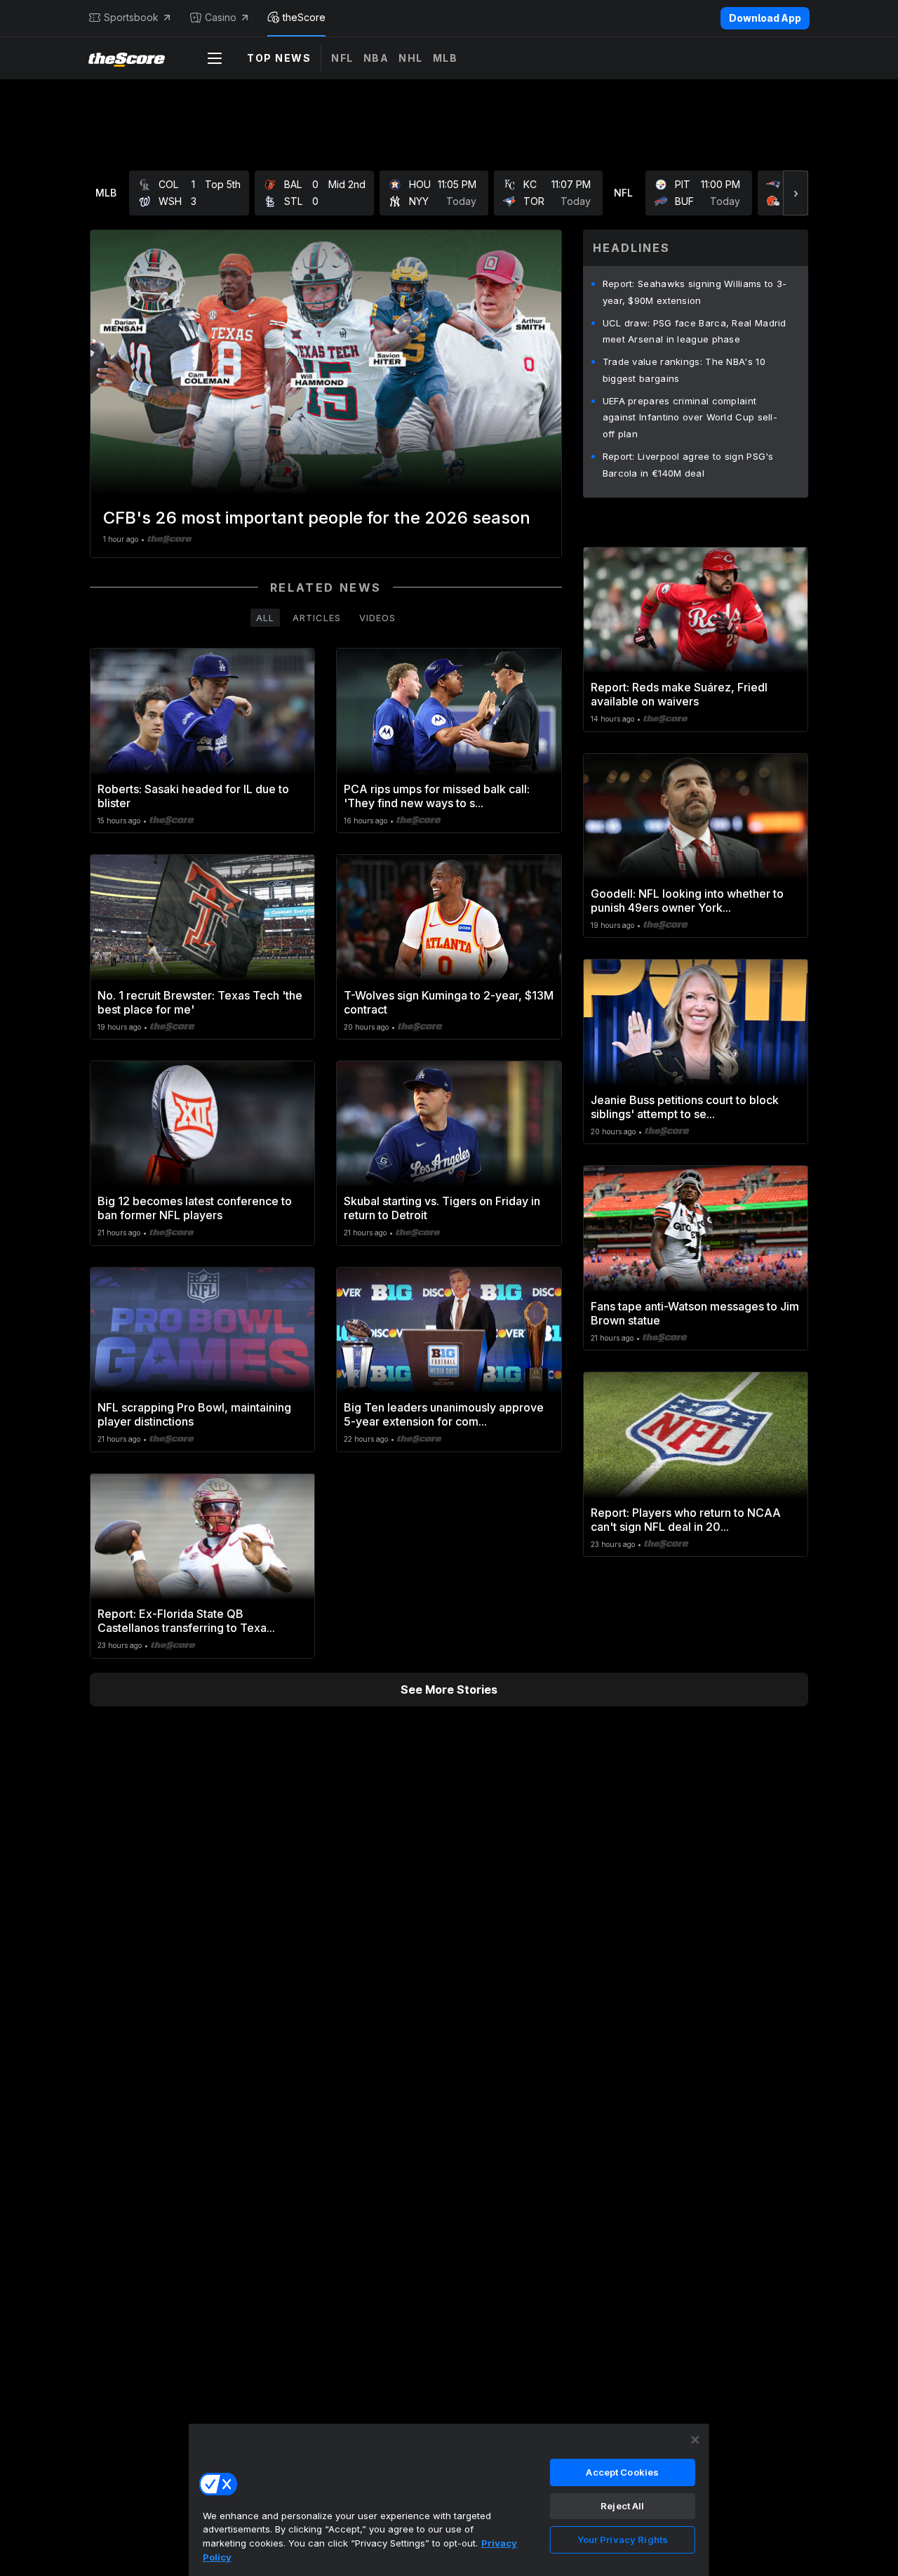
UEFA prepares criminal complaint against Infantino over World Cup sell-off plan (690, 418)
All (265, 618)
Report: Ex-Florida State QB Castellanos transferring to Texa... (186, 1621)
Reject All (622, 2506)
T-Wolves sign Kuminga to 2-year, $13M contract (449, 1002)
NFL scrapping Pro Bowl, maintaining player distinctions (194, 1414)
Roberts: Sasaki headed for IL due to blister (193, 796)
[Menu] (215, 58)
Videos (377, 618)
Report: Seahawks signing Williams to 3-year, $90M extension (695, 292)
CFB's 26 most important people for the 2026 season (317, 518)
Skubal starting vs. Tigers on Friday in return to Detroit (442, 1208)
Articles (317, 618)
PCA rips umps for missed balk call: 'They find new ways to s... (437, 796)
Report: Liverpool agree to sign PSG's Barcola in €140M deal (688, 465)
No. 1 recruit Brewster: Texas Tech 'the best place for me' (200, 1002)
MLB (445, 58)
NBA (376, 58)
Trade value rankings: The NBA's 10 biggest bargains (684, 370)
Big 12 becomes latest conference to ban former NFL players (195, 1208)
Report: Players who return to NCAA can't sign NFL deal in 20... (686, 1520)
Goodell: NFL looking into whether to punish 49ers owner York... (687, 901)
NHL (411, 58)
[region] (449, 2499)
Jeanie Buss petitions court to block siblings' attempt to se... (685, 1107)
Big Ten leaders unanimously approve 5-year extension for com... (444, 1414)
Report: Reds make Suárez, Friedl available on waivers (679, 694)
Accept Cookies (622, 2472)
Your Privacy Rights (623, 2540)
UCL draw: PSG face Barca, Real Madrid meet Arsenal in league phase (695, 331)
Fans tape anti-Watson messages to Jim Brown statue (695, 1313)
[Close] (695, 2440)
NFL (342, 58)
